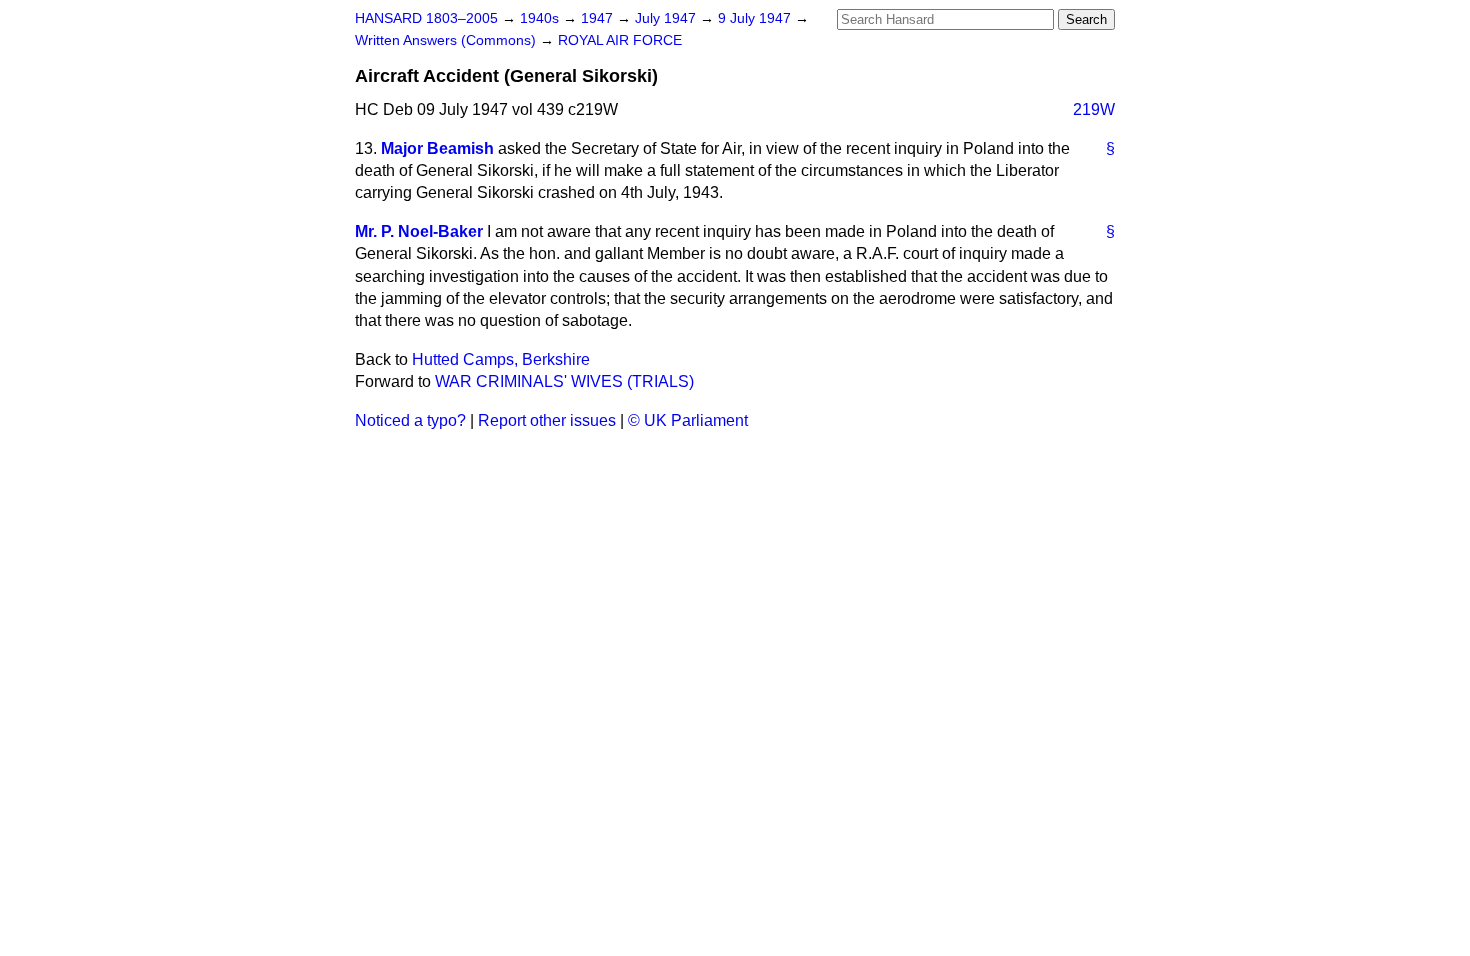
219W (1094, 109)
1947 (599, 18)
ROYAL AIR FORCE (620, 40)
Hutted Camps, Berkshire (501, 359)
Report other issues (547, 420)
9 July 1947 (756, 18)
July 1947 (667, 18)
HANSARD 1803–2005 (426, 18)
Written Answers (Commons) (447, 40)
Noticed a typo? (410, 420)
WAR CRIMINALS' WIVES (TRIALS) (564, 381)
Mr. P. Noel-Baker (419, 231)
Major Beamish (437, 148)
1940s (541, 18)
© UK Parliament (688, 420)
